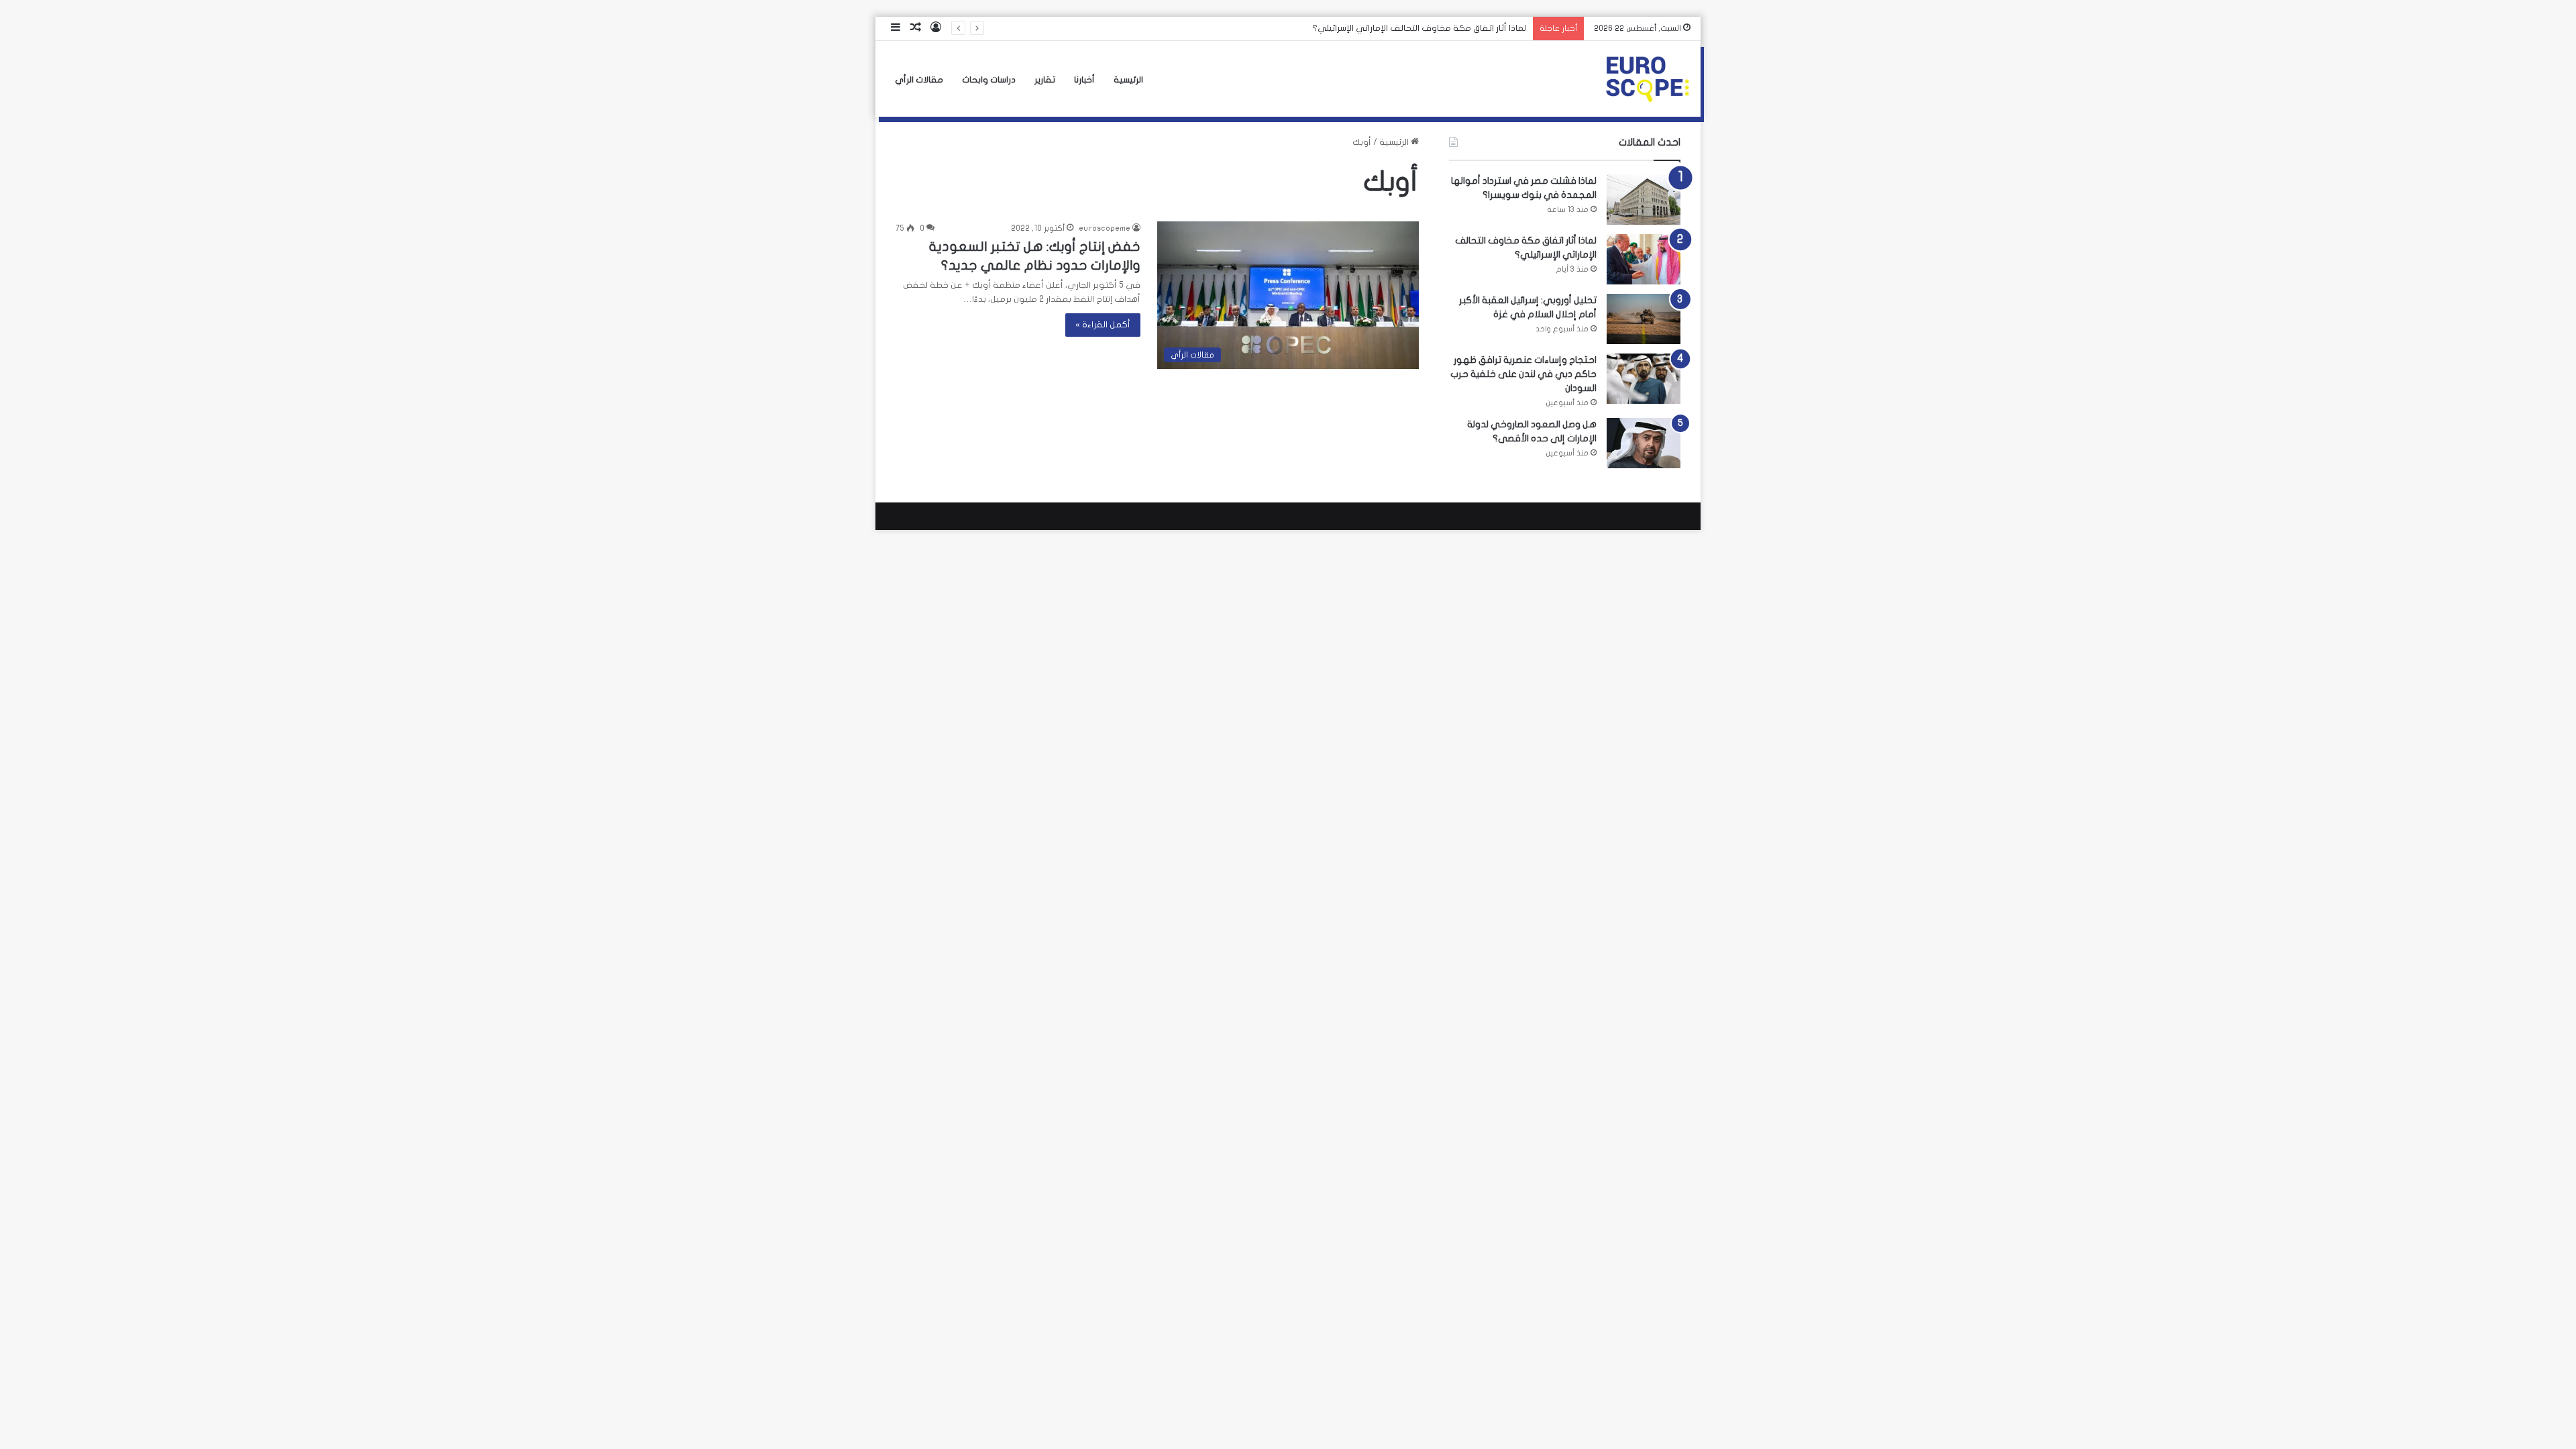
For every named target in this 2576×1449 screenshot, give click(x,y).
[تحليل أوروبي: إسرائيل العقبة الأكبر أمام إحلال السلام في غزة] (1644, 319)
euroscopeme (1105, 228)
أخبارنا (1084, 80)
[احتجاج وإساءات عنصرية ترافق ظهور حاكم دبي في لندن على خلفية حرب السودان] (1644, 379)
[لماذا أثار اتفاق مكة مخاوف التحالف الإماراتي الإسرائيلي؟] (1644, 259)
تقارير (1045, 80)
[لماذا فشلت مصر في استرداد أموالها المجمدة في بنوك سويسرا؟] (1644, 200)
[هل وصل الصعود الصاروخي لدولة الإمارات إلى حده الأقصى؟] (1644, 443)
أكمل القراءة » (1103, 325)
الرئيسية (1128, 80)
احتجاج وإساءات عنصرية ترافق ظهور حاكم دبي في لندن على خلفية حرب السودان (1523, 374)
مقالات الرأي (919, 80)
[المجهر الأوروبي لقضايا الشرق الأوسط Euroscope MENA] (1648, 79)
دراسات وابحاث (989, 80)
